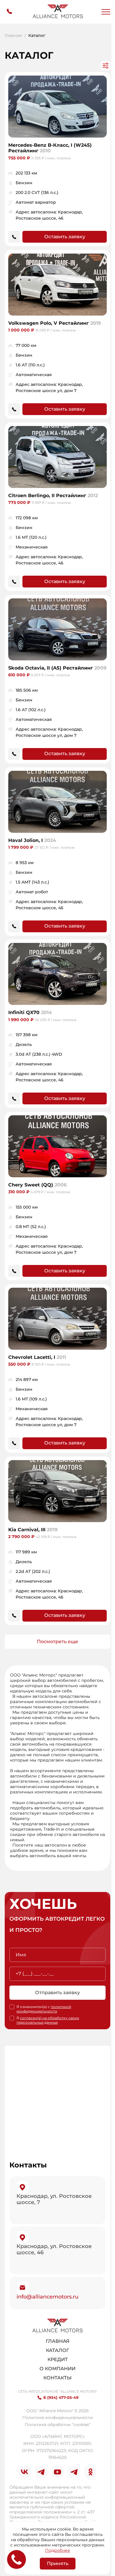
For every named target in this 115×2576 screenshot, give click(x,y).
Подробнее (58, 2550)
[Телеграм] (41, 2472)
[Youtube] (57, 2472)
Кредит (58, 2359)
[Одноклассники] (91, 2472)
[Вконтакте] (24, 2472)
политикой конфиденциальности (44, 2009)
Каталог (57, 2350)
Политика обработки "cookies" (58, 2425)
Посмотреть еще (57, 1642)
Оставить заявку (65, 237)
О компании (57, 2369)
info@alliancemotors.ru (47, 2297)
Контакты (57, 2378)
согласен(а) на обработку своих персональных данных (48, 2020)
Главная (13, 36)
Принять (58, 2563)
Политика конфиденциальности (58, 2417)
